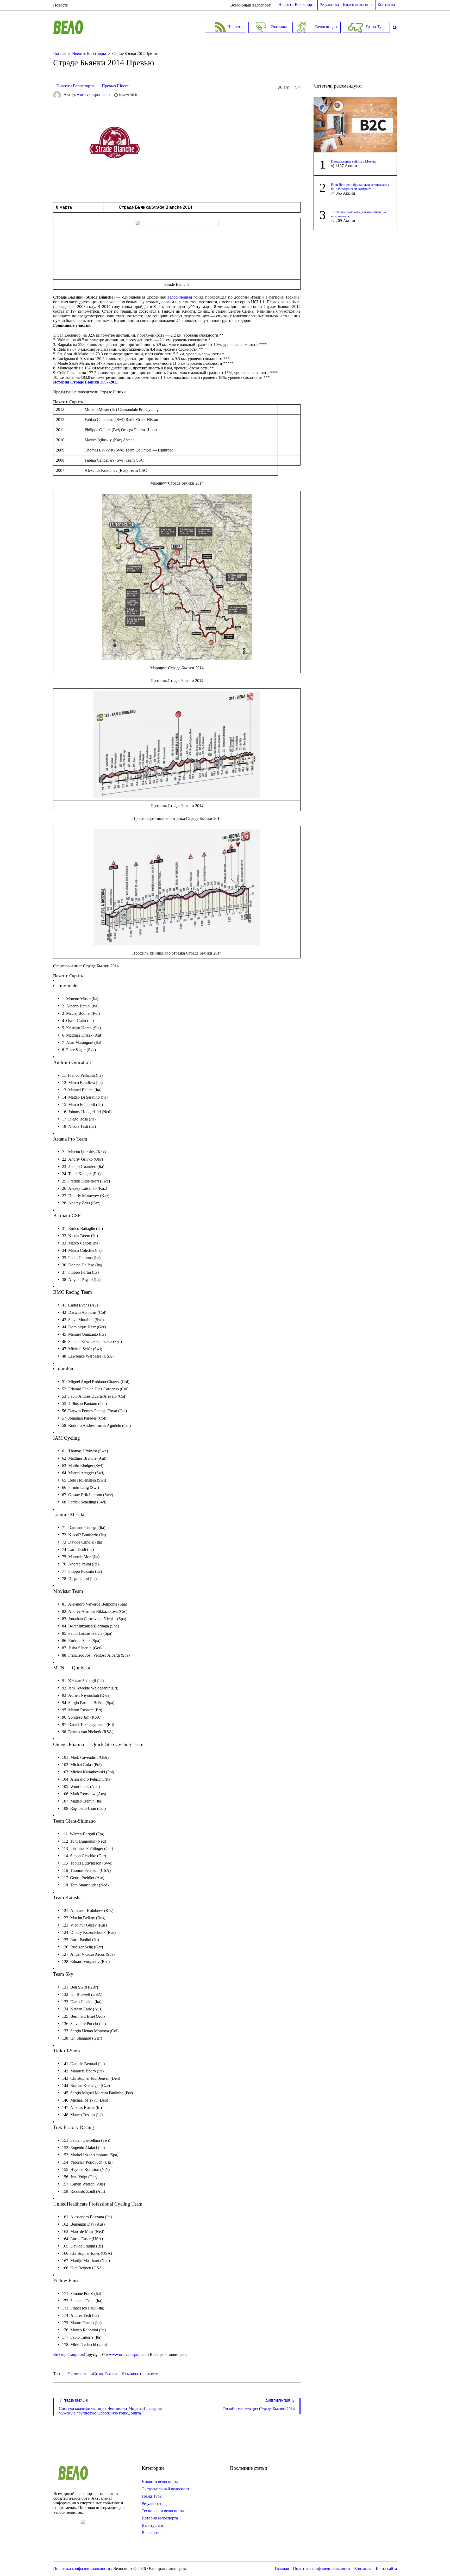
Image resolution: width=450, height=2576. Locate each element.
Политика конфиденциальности (321, 2569)
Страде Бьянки (105, 2374)
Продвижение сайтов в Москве (354, 161)
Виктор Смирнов (68, 2354)
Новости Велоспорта (89, 54)
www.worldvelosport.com (127, 2354)
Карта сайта (386, 2569)
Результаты (151, 2503)
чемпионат (132, 2374)
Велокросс (151, 2533)
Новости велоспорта (160, 2482)
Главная (60, 54)
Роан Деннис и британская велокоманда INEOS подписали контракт (360, 187)
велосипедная (180, 297)
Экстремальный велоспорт (165, 2489)
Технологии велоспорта (163, 2511)
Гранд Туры (152, 2496)
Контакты (363, 2569)
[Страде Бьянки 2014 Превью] (118, 147)
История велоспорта (160, 2518)
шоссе (153, 2374)
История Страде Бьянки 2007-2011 (86, 382)
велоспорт (78, 2374)
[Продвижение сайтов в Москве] (355, 124)
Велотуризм (152, 2525)
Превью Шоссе (115, 86)
